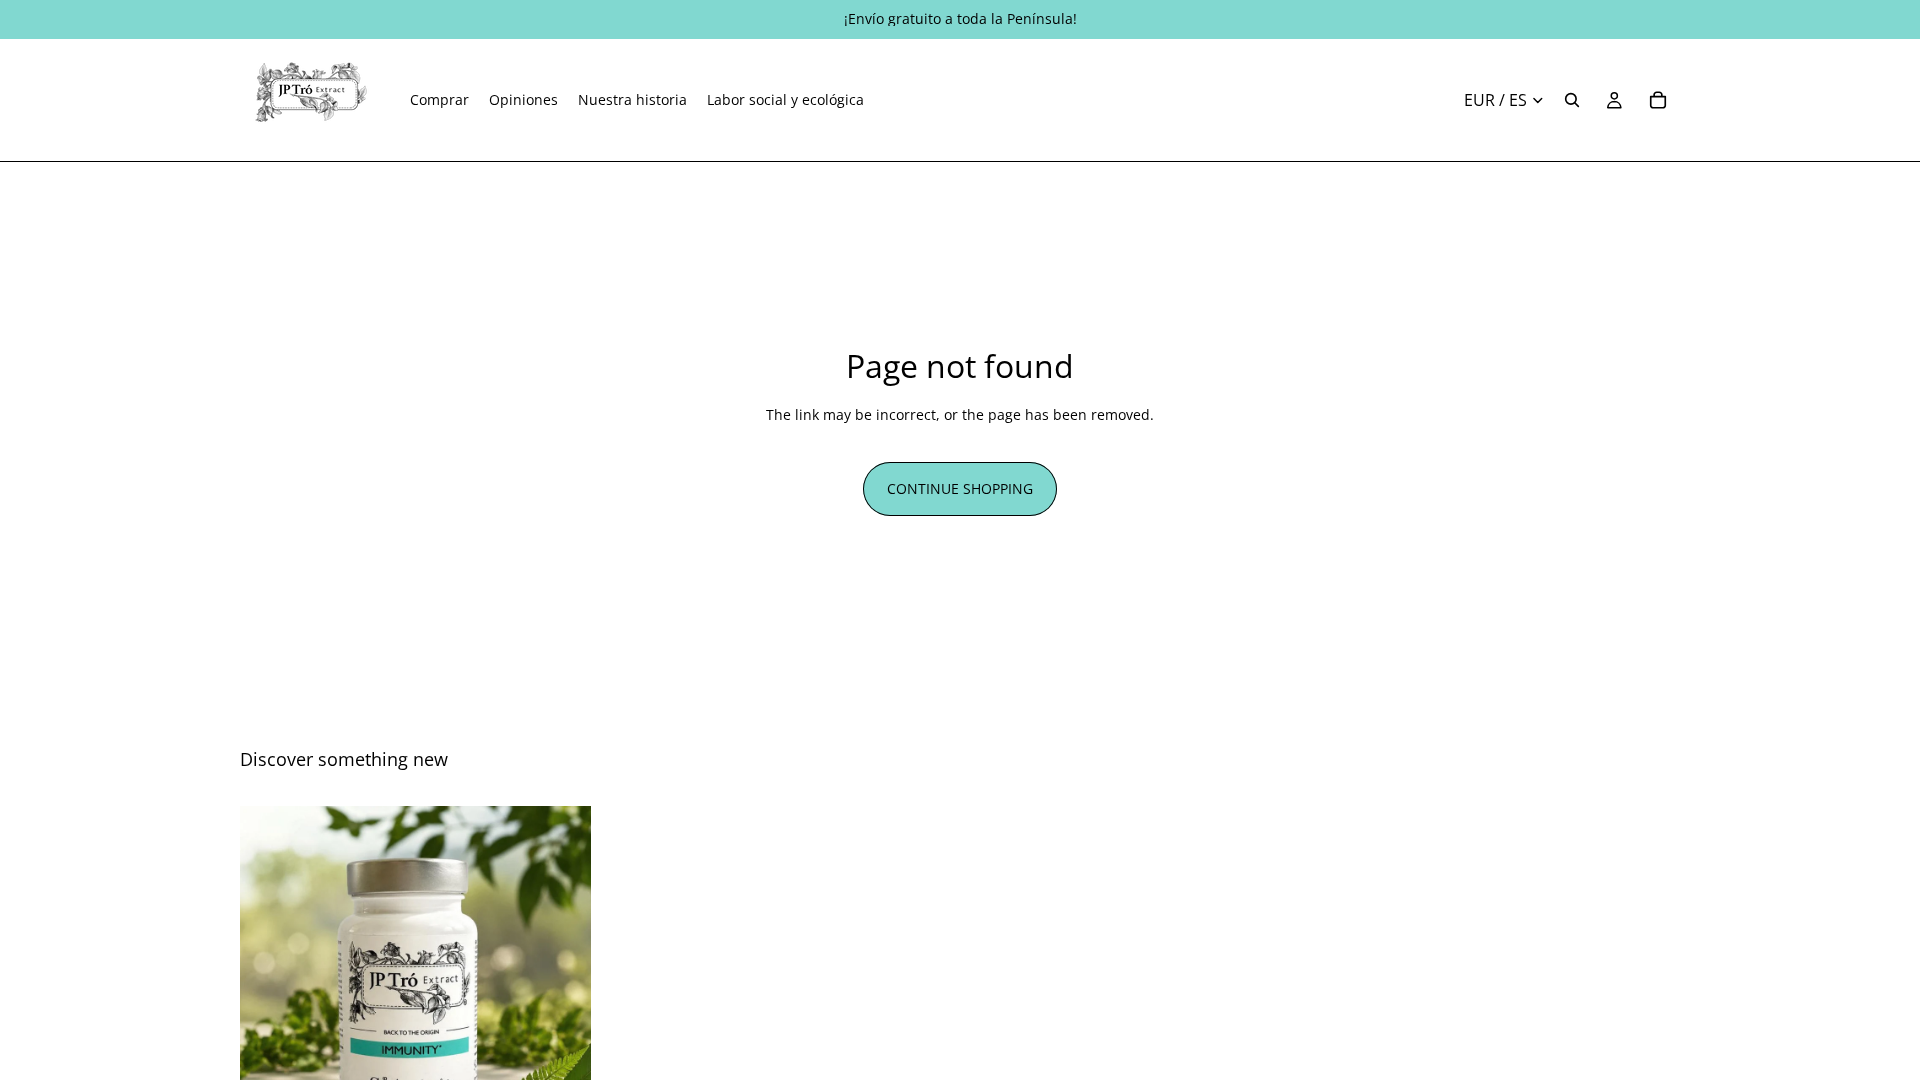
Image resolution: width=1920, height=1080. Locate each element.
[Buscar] (1572, 100)
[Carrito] (1658, 100)
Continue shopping (960, 488)
